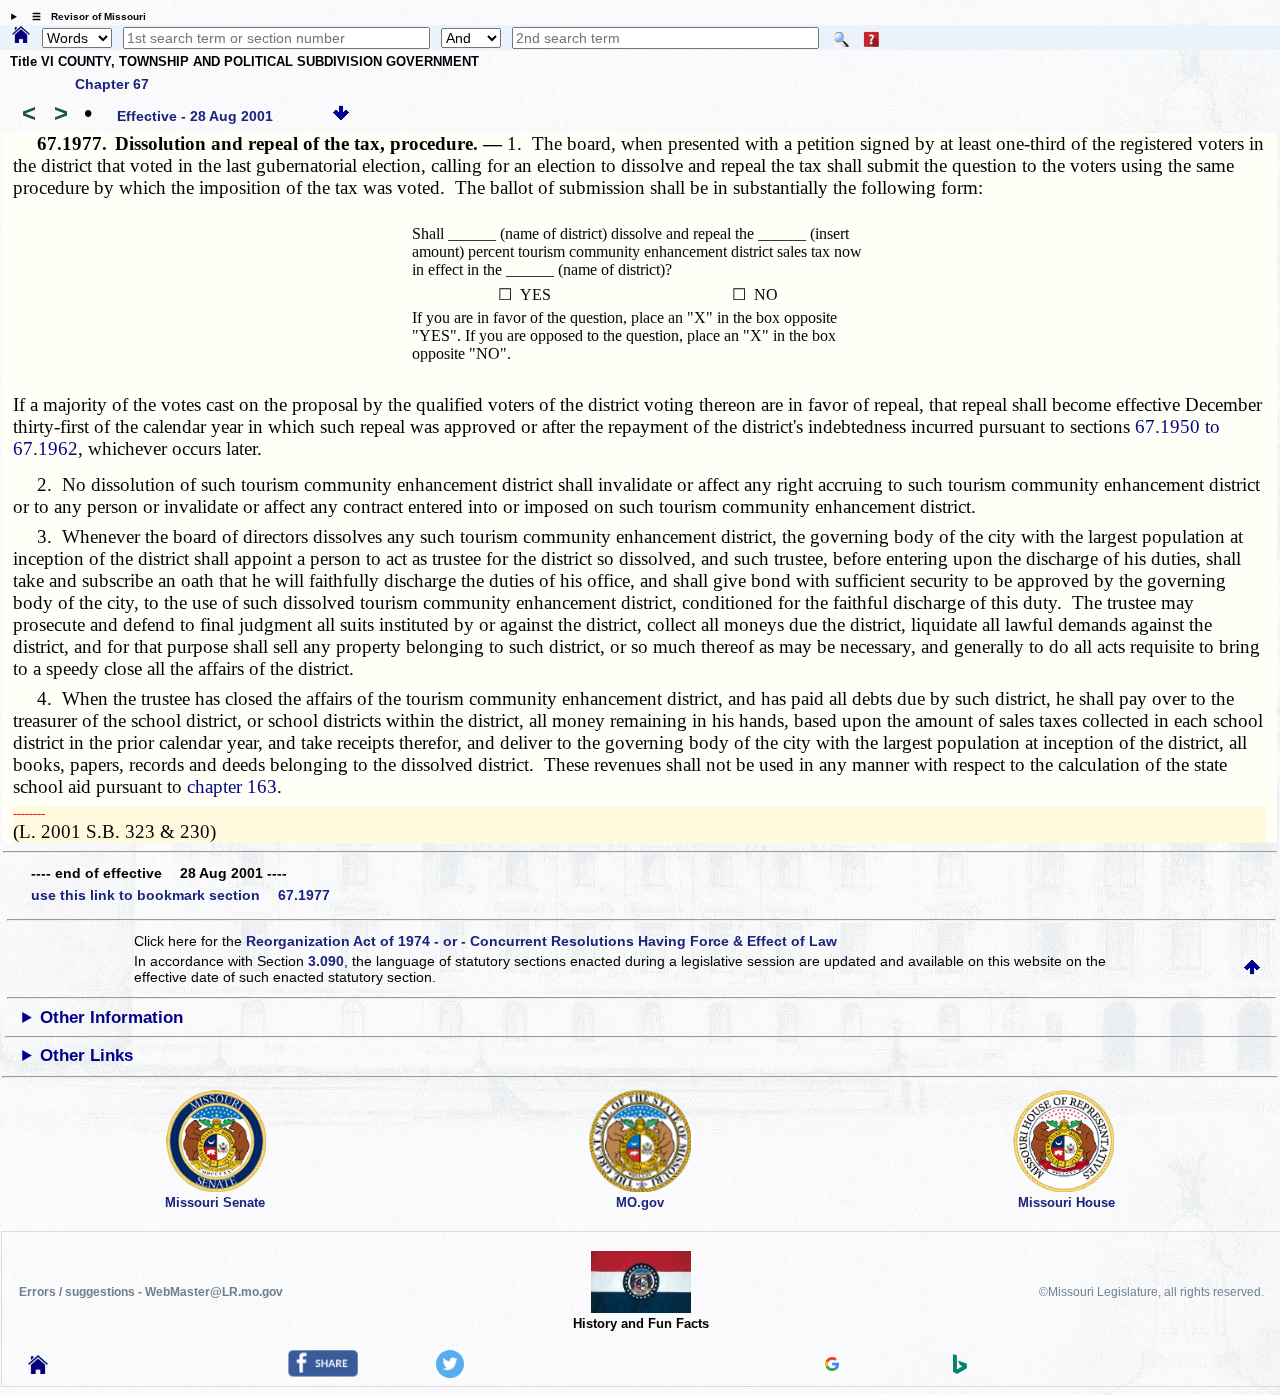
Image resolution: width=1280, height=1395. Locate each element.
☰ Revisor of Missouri (84, 16)
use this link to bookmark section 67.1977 (180, 895)
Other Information (111, 1017)
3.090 (326, 961)
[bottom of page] (341, 116)
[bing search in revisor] (960, 1369)
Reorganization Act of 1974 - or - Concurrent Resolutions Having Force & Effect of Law (541, 941)
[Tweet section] (450, 1373)
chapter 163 (232, 786)
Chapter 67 (112, 84)
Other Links (86, 1055)
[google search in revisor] (832, 1366)
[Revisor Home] (38, 1369)
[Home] (21, 36)
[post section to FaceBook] (323, 1372)
